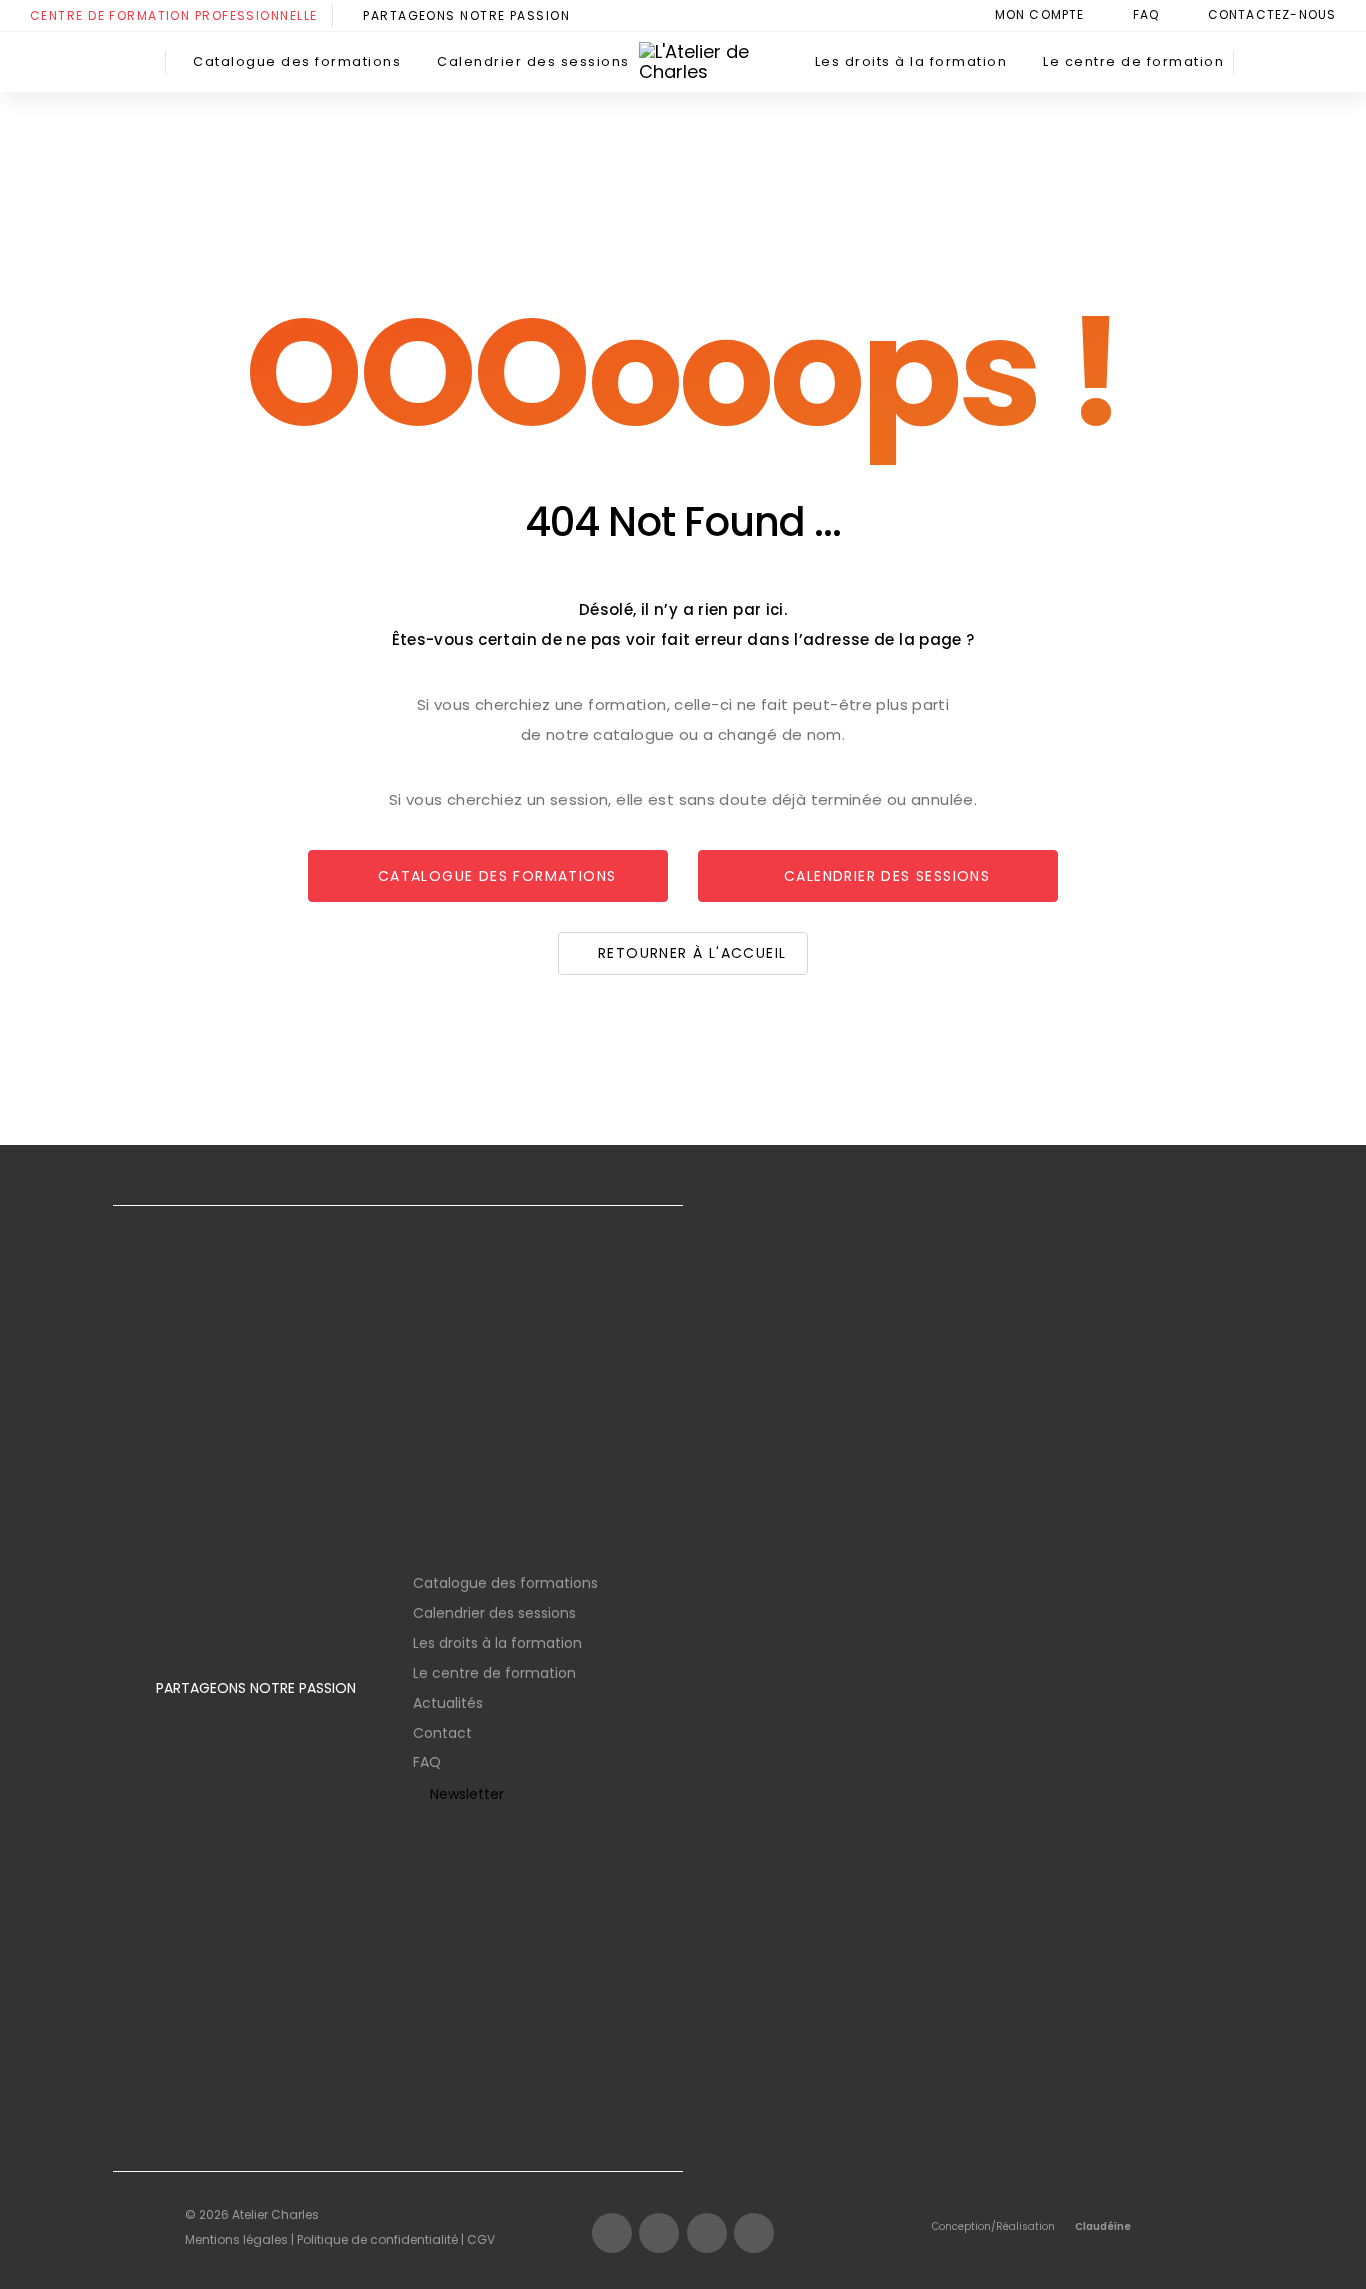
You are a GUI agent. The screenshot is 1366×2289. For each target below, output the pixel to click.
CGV (481, 2239)
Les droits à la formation (497, 1643)
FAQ (427, 1762)
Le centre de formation (494, 1673)
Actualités (448, 1703)
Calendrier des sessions (494, 1613)
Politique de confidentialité (377, 2239)
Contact (442, 1733)
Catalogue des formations (505, 1583)
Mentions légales (236, 2239)
